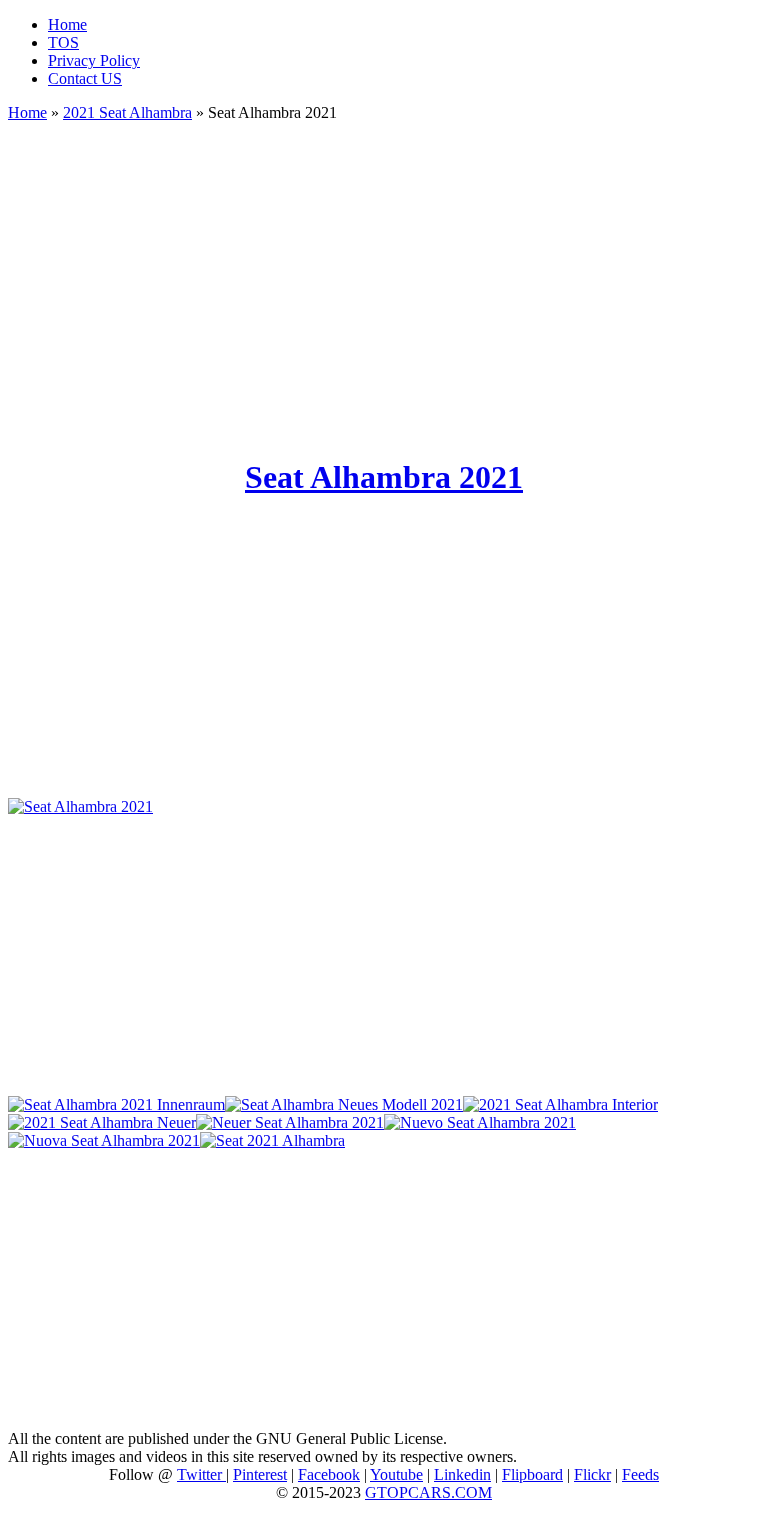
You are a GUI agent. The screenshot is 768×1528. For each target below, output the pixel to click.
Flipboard (532, 1474)
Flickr (592, 1474)
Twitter (201, 1474)
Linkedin (462, 1474)
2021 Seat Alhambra (127, 112)
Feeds (640, 1474)
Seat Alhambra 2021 (384, 477)
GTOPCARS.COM (428, 1492)
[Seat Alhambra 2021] (80, 806)
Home (67, 24)
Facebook (329, 1474)
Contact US (85, 78)
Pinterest (260, 1474)
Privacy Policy (94, 60)
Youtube (396, 1474)
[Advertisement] (384, 280)
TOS (63, 42)
